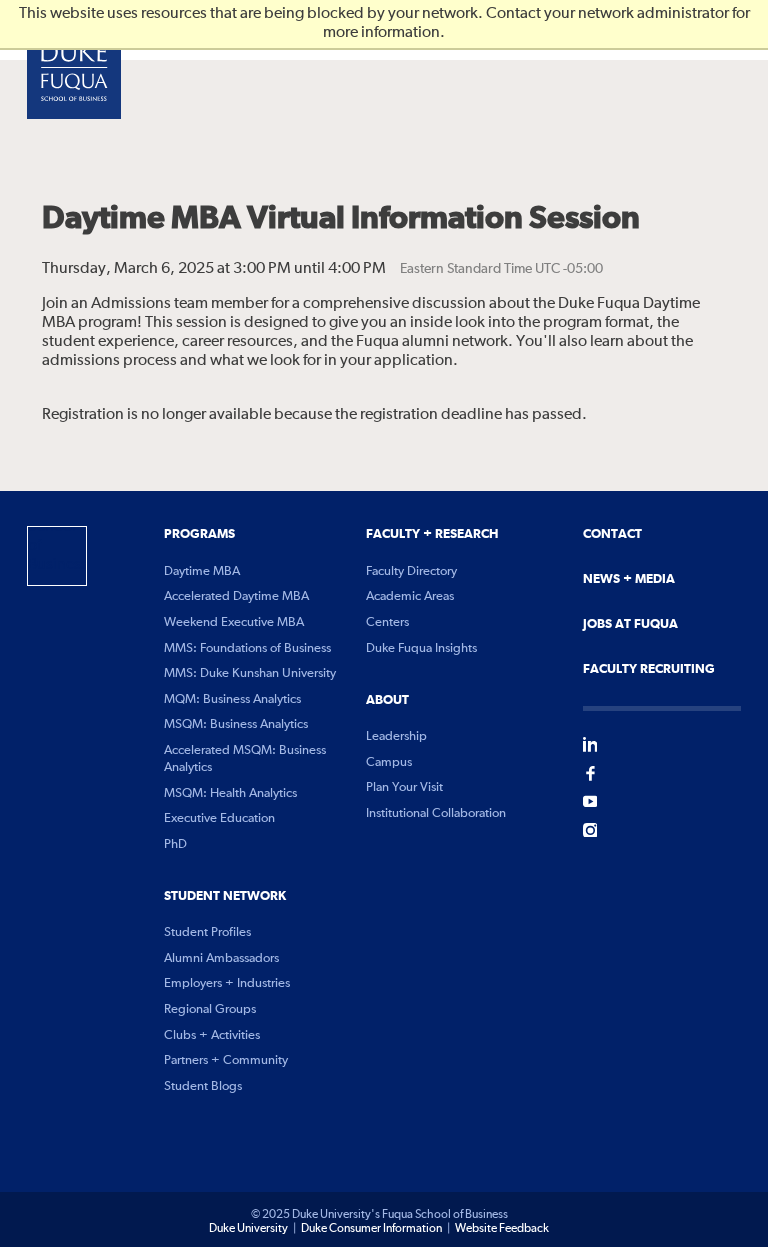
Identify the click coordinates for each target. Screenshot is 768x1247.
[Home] (74, 72)
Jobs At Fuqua (630, 624)
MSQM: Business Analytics (236, 724)
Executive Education (219, 818)
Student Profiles (207, 932)
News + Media (629, 579)
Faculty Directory (411, 571)
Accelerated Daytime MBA (236, 596)
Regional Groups (210, 1009)
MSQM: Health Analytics (230, 793)
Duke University (248, 1229)
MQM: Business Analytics (232, 699)
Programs (199, 534)
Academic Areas (410, 596)
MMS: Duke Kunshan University (250, 673)
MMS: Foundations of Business (247, 648)
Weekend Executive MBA (234, 622)
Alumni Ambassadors (221, 958)
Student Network (225, 896)
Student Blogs (203, 1086)
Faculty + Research (432, 534)
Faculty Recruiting (649, 669)
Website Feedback (502, 1229)
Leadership (396, 736)
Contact (612, 534)
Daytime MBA (202, 571)
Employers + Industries (227, 983)
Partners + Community (226, 1060)
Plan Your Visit (404, 787)
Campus (389, 762)
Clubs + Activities (212, 1035)
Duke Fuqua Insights (421, 648)
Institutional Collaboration (436, 813)
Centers (387, 622)
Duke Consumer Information (371, 1229)
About (387, 700)
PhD (175, 844)
